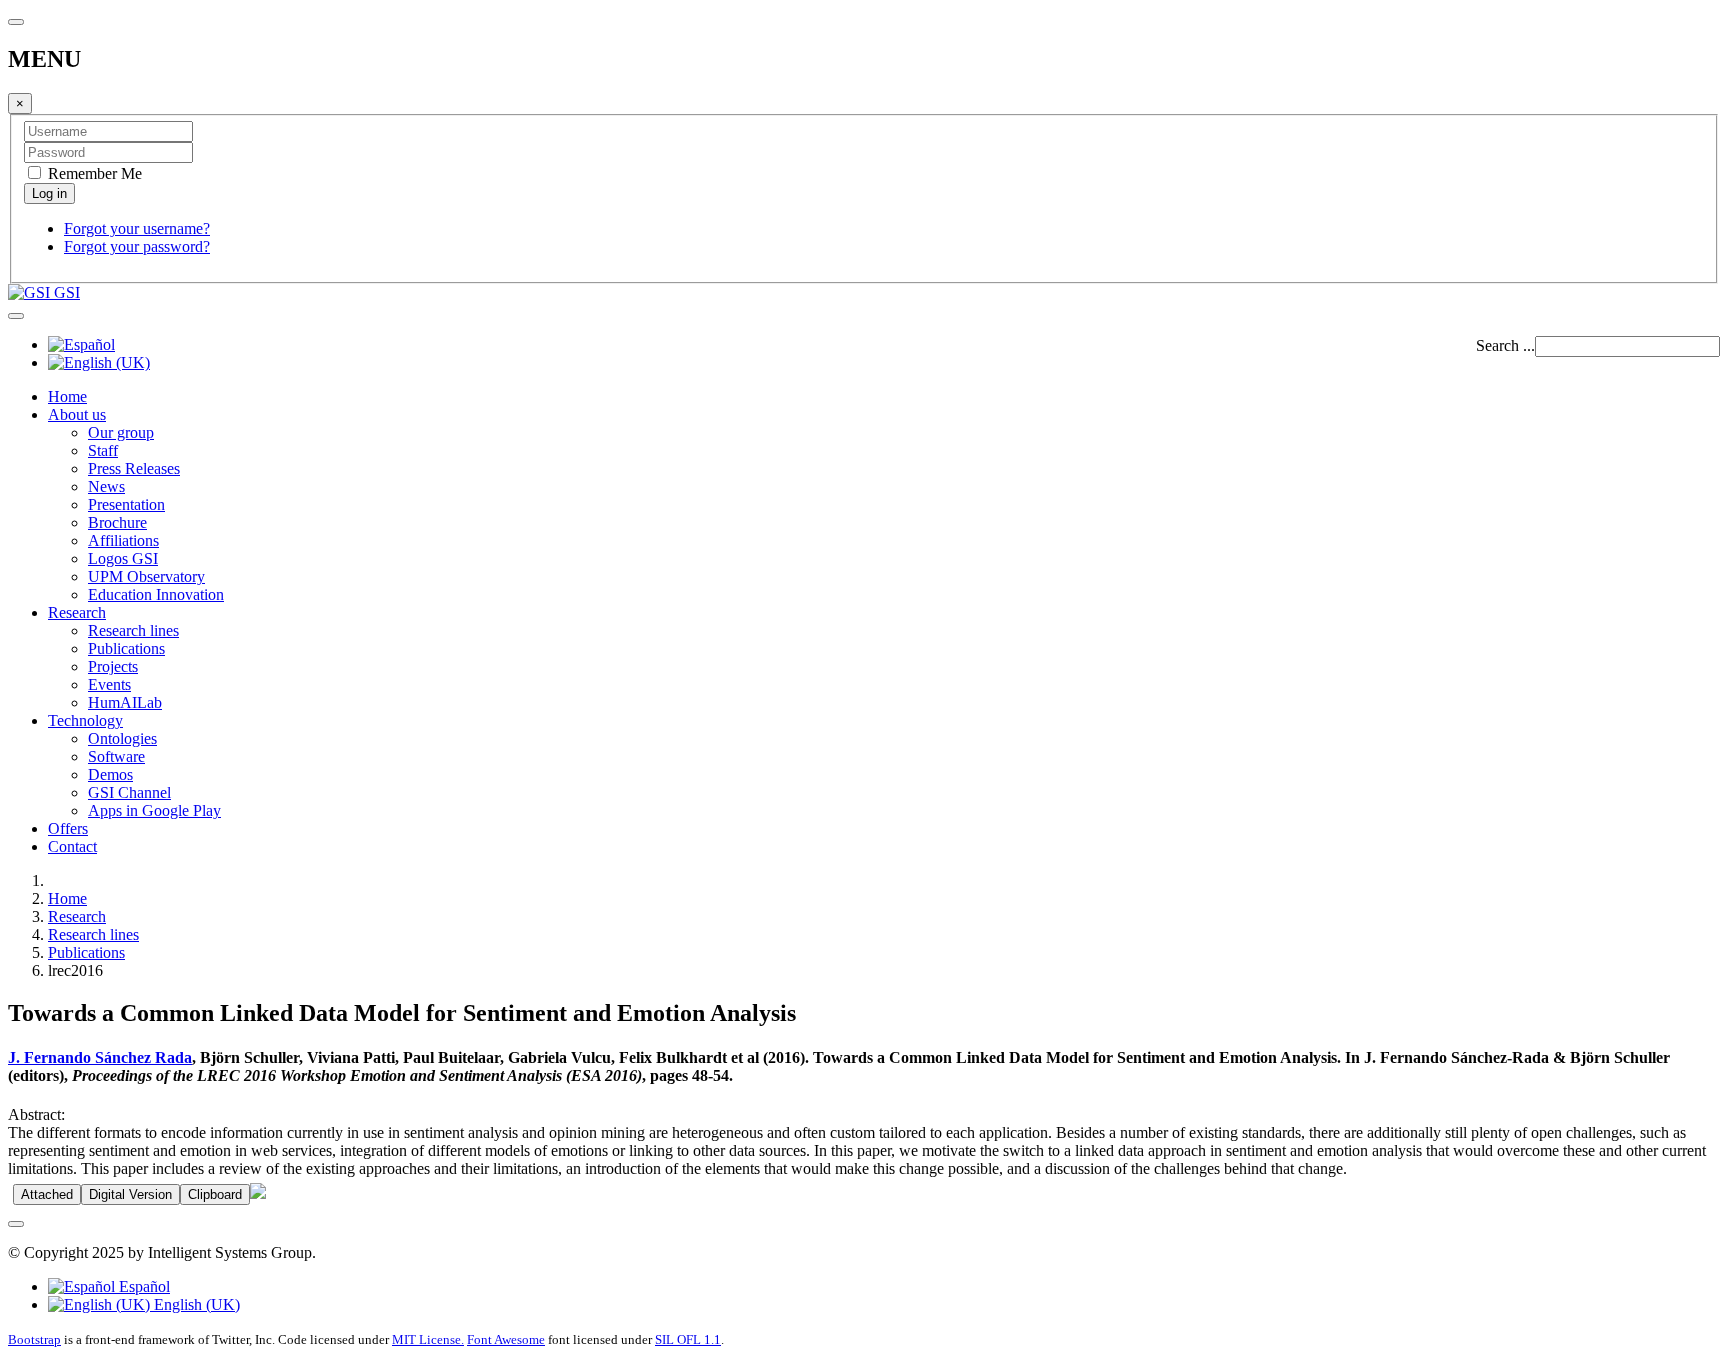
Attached (47, 1194)
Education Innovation (156, 594)
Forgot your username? (137, 228)
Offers (68, 828)
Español (142, 1286)
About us (77, 414)
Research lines (133, 630)
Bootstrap (34, 1339)
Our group (121, 432)
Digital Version (130, 1194)
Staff (103, 450)
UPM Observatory (146, 576)
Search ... (1505, 345)
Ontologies (122, 738)
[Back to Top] (16, 1224)
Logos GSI (123, 558)
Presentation (126, 504)
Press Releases (134, 468)
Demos (110, 774)
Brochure (117, 522)
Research (77, 612)
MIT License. (428, 1339)
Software (116, 756)
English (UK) (195, 1304)
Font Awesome (506, 1339)
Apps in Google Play (154, 810)
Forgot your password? (137, 246)
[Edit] (258, 1193)
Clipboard (215, 1194)
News (106, 486)
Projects (113, 666)
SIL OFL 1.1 (688, 1339)
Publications (126, 648)
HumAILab (125, 702)
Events (109, 684)
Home (67, 396)
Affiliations (123, 540)
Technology (85, 720)
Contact (72, 846)
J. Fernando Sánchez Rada (100, 1057)
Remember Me (93, 173)
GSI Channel (129, 792)
